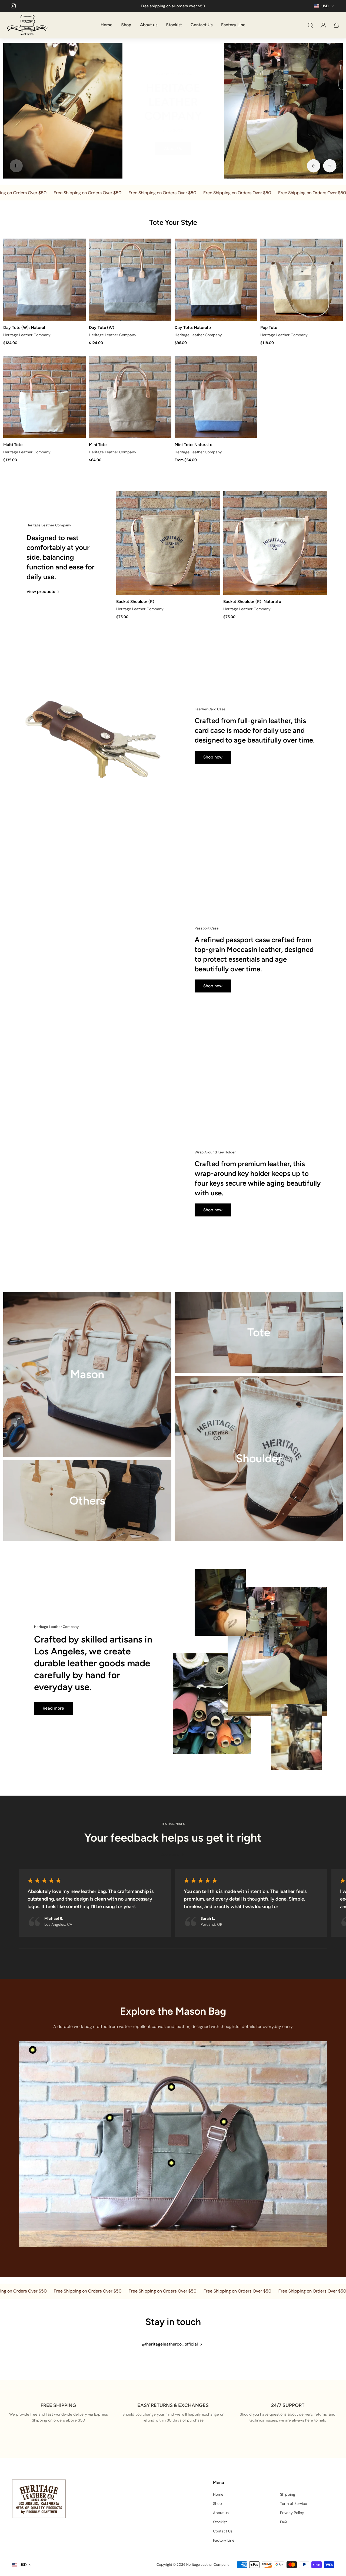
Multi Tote (13, 445)
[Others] (87, 1501)
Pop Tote (269, 327)
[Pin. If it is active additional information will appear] (33, 2050)
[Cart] (336, 25)
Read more (53, 1708)
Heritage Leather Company (27, 335)
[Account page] (323, 25)
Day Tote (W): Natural (24, 327)
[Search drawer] (310, 25)
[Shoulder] (259, 1459)
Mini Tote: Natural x (193, 445)
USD (23, 2565)
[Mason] (87, 1374)
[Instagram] (13, 6)
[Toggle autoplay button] (16, 166)
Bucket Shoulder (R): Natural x (252, 601)
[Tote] (259, 1332)
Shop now (43, 141)
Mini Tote (98, 445)
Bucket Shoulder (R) (135, 601)
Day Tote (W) (102, 327)
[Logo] (27, 25)
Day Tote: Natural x (193, 327)
